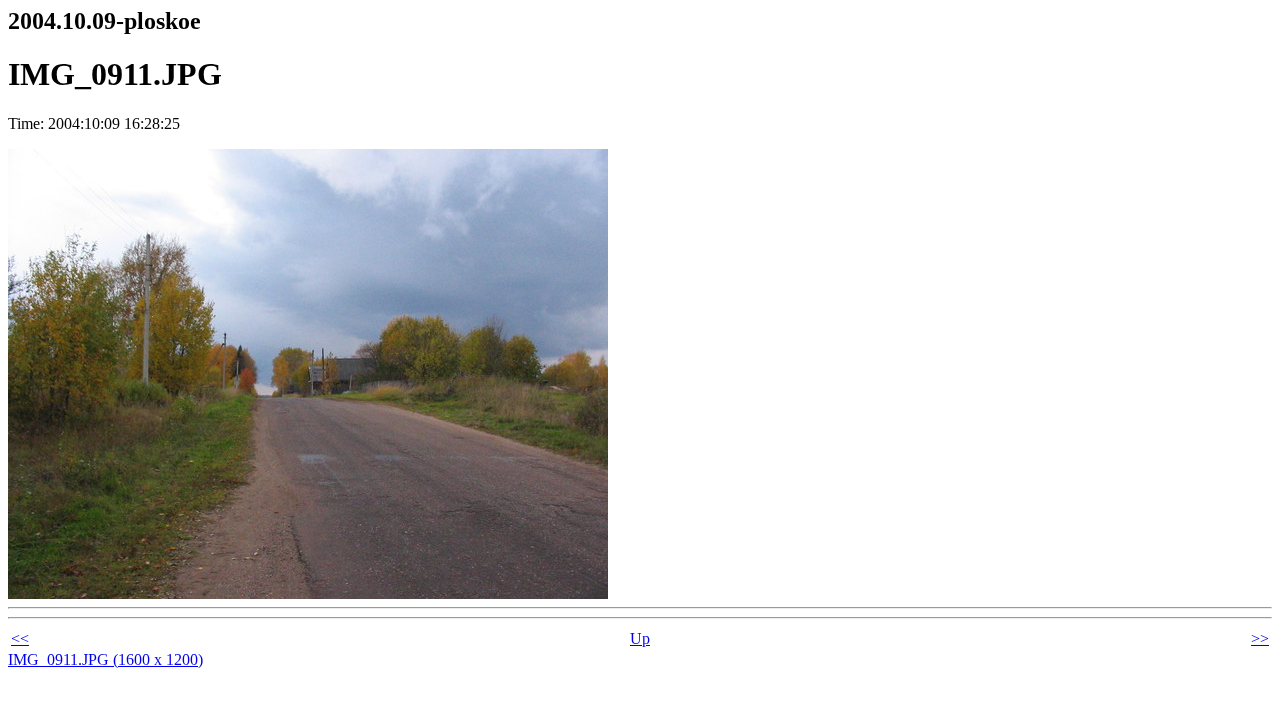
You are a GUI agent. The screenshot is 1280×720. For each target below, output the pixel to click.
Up (640, 638)
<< (20, 638)
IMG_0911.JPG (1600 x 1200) (105, 659)
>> (1260, 638)
